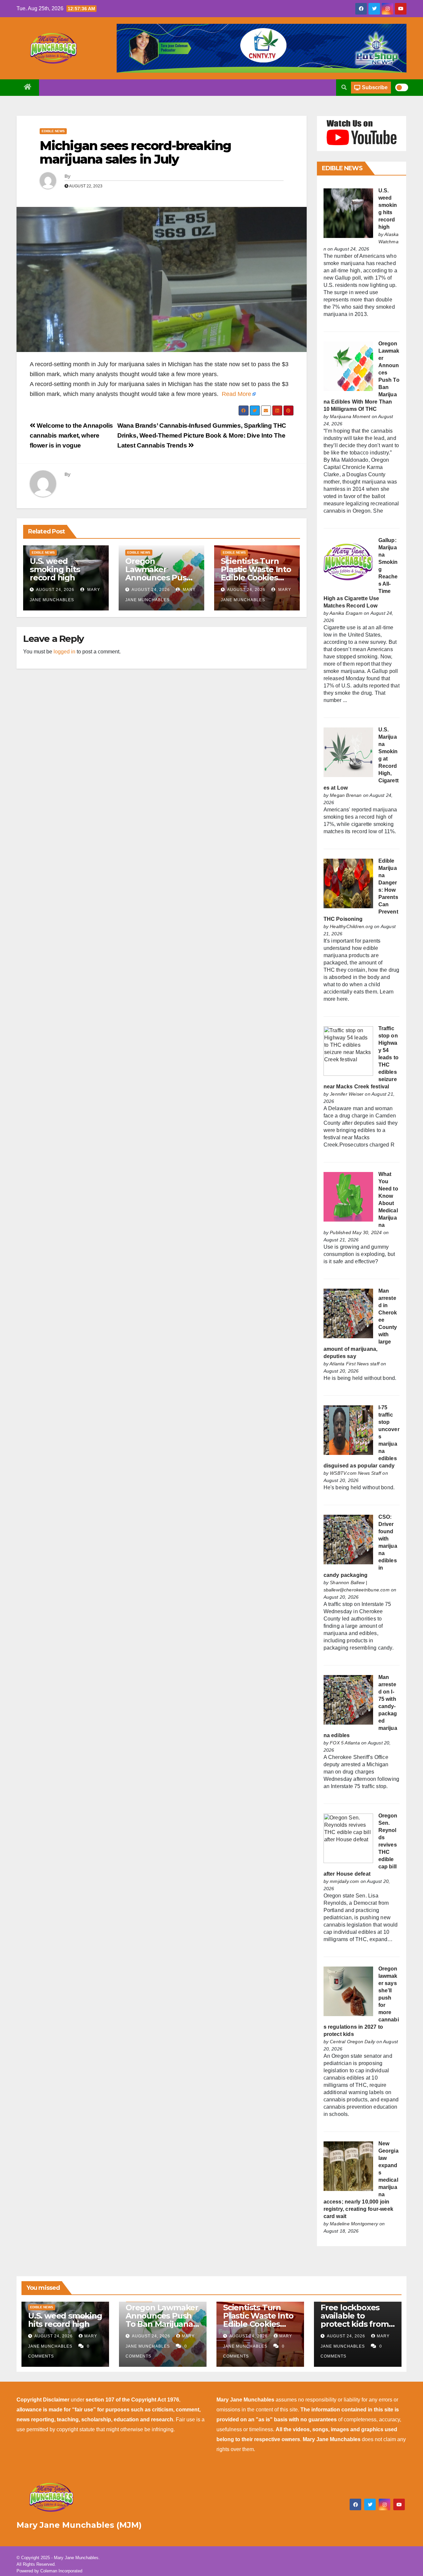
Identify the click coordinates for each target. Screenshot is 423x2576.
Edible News (53, 131)
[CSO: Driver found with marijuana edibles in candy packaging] (348, 1539)
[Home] (28, 88)
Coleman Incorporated (61, 2571)
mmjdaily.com (344, 1881)
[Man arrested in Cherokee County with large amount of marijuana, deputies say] (348, 1313)
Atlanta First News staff (354, 1364)
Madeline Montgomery (354, 2224)
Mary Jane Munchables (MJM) (79, 2525)
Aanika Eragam (346, 613)
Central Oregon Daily (352, 2042)
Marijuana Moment (350, 416)
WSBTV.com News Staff (355, 1473)
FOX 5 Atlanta (345, 1743)
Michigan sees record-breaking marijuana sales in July (135, 153)
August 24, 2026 (55, 590)
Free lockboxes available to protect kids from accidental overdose (355, 2324)
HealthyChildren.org (351, 926)
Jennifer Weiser (347, 1094)
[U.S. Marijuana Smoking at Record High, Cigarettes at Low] (348, 752)
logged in (64, 652)
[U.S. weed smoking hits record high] (348, 213)
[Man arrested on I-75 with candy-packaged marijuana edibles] (348, 1700)
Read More (236, 394)
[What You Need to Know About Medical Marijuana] (348, 1197)
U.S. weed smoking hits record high (55, 569)
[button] (344, 87)
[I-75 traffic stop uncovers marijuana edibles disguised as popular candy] (348, 1430)
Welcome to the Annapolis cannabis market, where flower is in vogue (71, 435)
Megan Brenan (346, 795)
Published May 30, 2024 (356, 1232)
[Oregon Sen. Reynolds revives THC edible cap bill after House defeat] (348, 1838)
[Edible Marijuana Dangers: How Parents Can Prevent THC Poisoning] (348, 883)
